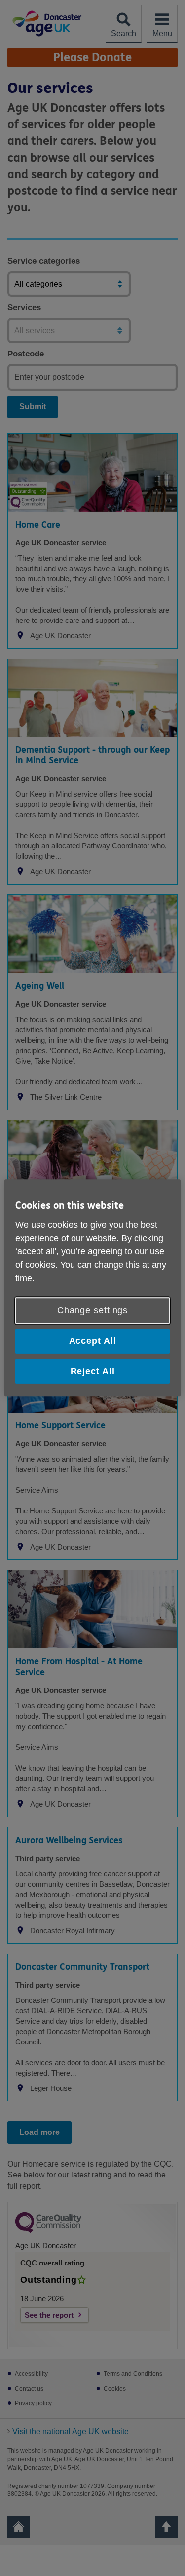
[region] (92, 1288)
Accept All (93, 1341)
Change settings (93, 1310)
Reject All (93, 1371)
